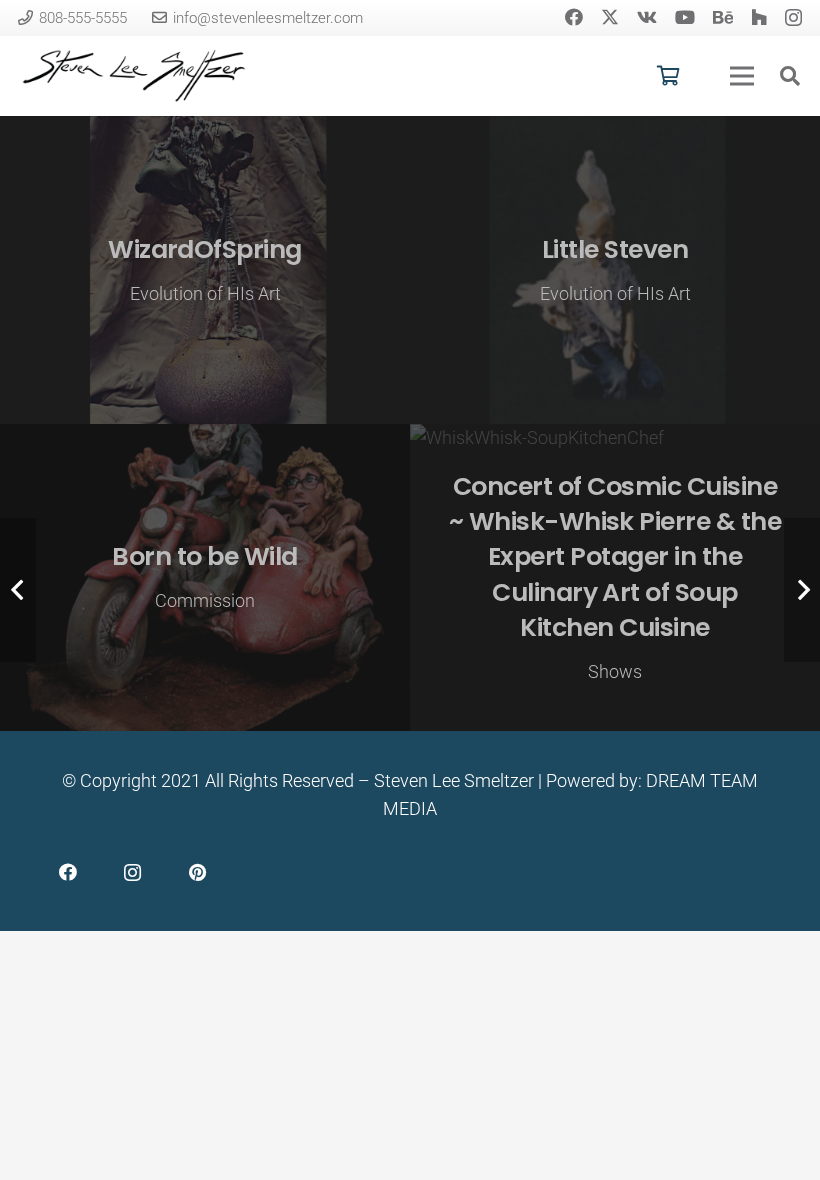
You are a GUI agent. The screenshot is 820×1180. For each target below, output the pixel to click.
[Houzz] (759, 17)
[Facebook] (574, 17)
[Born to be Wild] (205, 578)
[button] (790, 76)
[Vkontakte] (647, 17)
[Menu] (741, 76)
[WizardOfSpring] (205, 270)
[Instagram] (793, 18)
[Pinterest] (197, 872)
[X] (610, 17)
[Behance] (723, 17)
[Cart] (668, 76)
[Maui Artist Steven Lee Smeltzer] (135, 76)
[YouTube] (685, 17)
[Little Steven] (615, 270)
